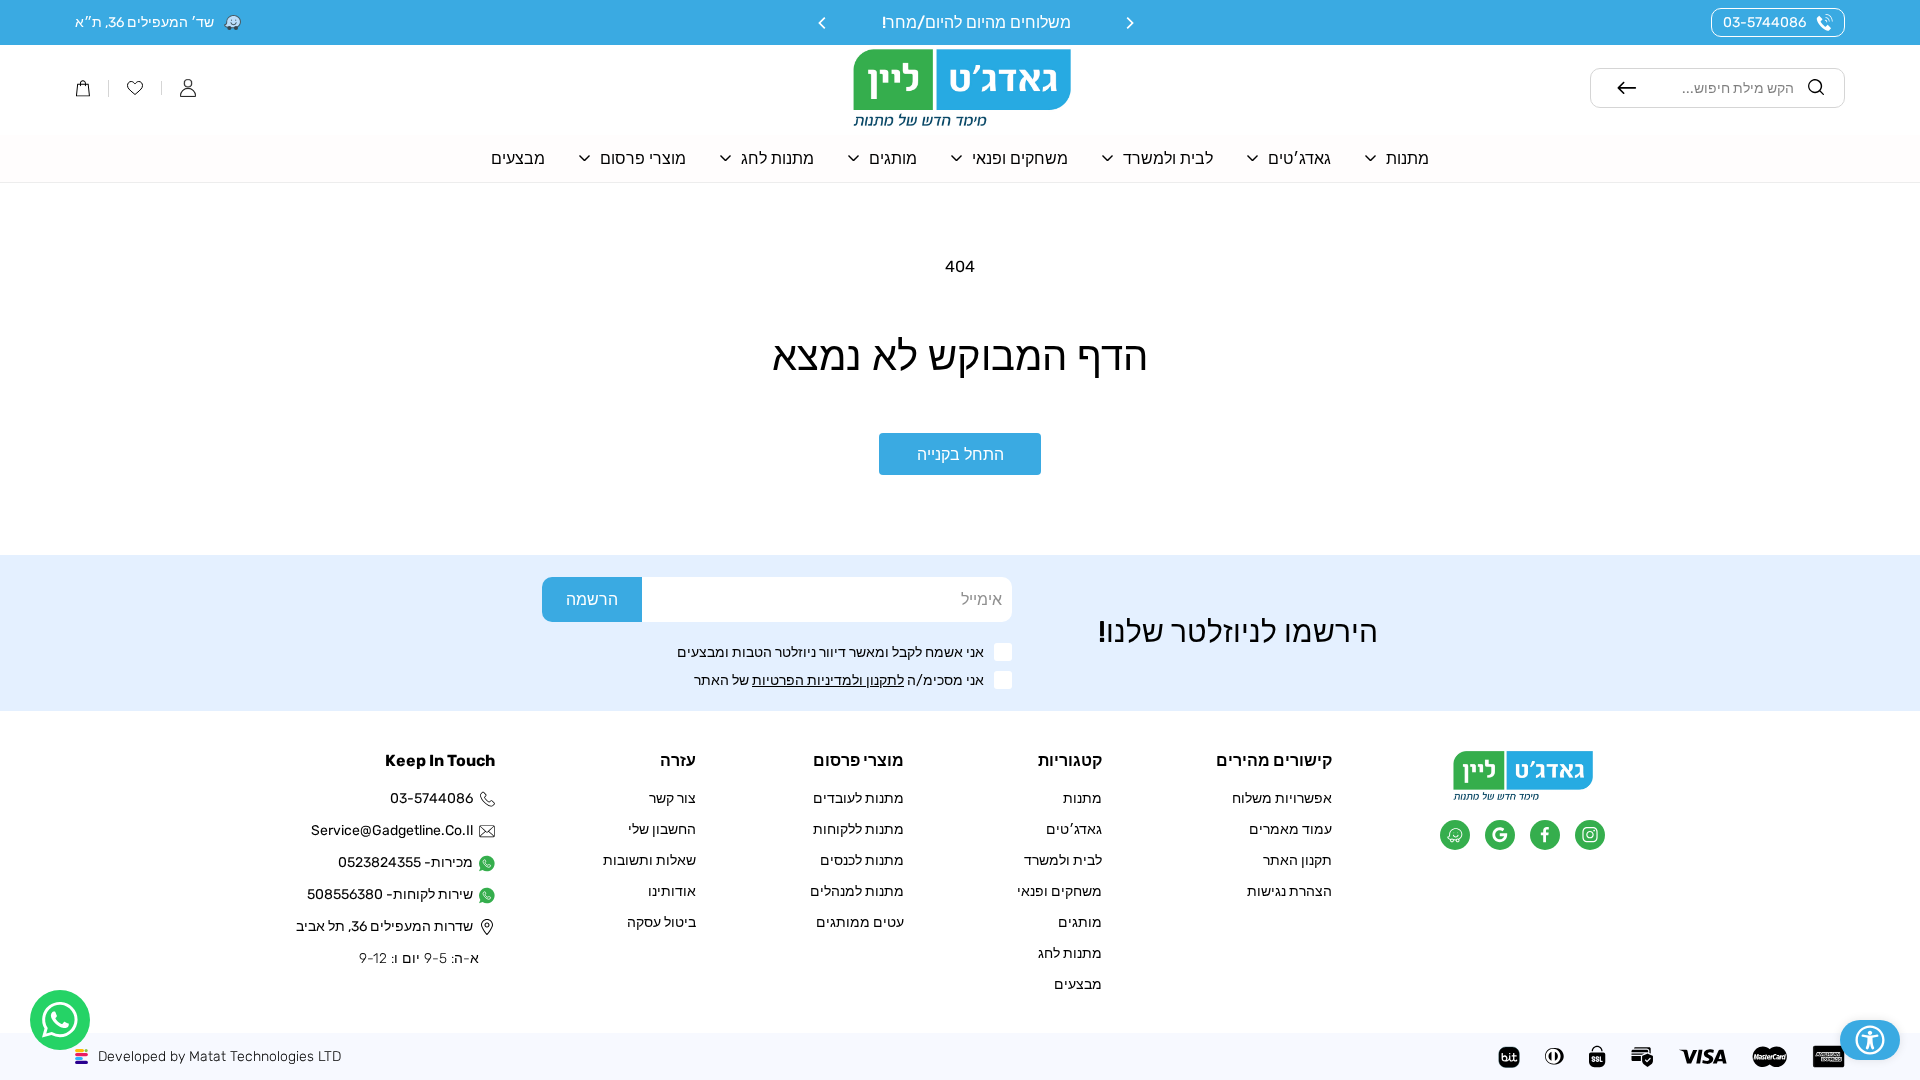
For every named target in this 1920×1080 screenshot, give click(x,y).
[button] (188, 88)
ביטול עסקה (661, 922)
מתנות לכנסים (862, 860)
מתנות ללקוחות (858, 829)
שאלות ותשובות (649, 860)
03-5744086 (1764, 22)
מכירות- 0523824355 (405, 862)
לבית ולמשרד (1063, 860)
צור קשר (672, 798)
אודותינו (672, 891)
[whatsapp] (60, 1020)
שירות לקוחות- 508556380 (394, 894)
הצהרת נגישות (1289, 891)
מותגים (1080, 922)
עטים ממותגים (860, 922)
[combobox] (1718, 88)
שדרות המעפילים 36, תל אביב (394, 926)
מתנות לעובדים (858, 798)
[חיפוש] (1627, 88)
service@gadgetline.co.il (394, 830)
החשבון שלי (662, 829)
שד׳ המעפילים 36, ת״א (144, 22)
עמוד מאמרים (1290, 829)
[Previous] (1129, 23)
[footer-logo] (1523, 795)
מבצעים (1078, 984)
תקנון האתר (1297, 860)
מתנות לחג (1070, 953)
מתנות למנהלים (857, 891)
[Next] (823, 23)
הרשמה (592, 599)
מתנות (1082, 798)
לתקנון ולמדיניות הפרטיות (828, 680)
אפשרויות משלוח (1282, 798)
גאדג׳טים (1074, 829)
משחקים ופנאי (1059, 891)
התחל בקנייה (960, 454)
